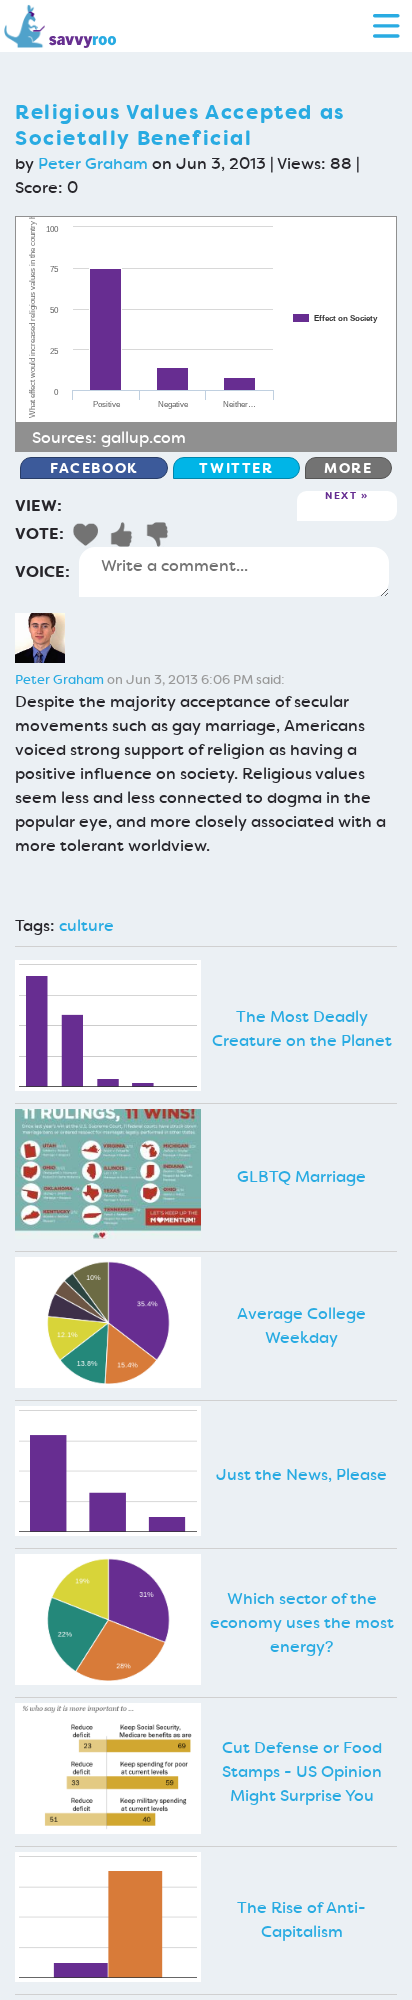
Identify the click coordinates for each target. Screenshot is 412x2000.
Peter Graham (93, 163)
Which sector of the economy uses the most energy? (302, 1622)
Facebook (94, 468)
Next (341, 496)
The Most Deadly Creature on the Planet (302, 1028)
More (348, 468)
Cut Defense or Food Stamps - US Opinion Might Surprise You (302, 1771)
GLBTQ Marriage (301, 1176)
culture (86, 925)
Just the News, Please (301, 1474)
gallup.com (143, 437)
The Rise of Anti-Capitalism (301, 1919)
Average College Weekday (301, 1325)
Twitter (236, 468)
